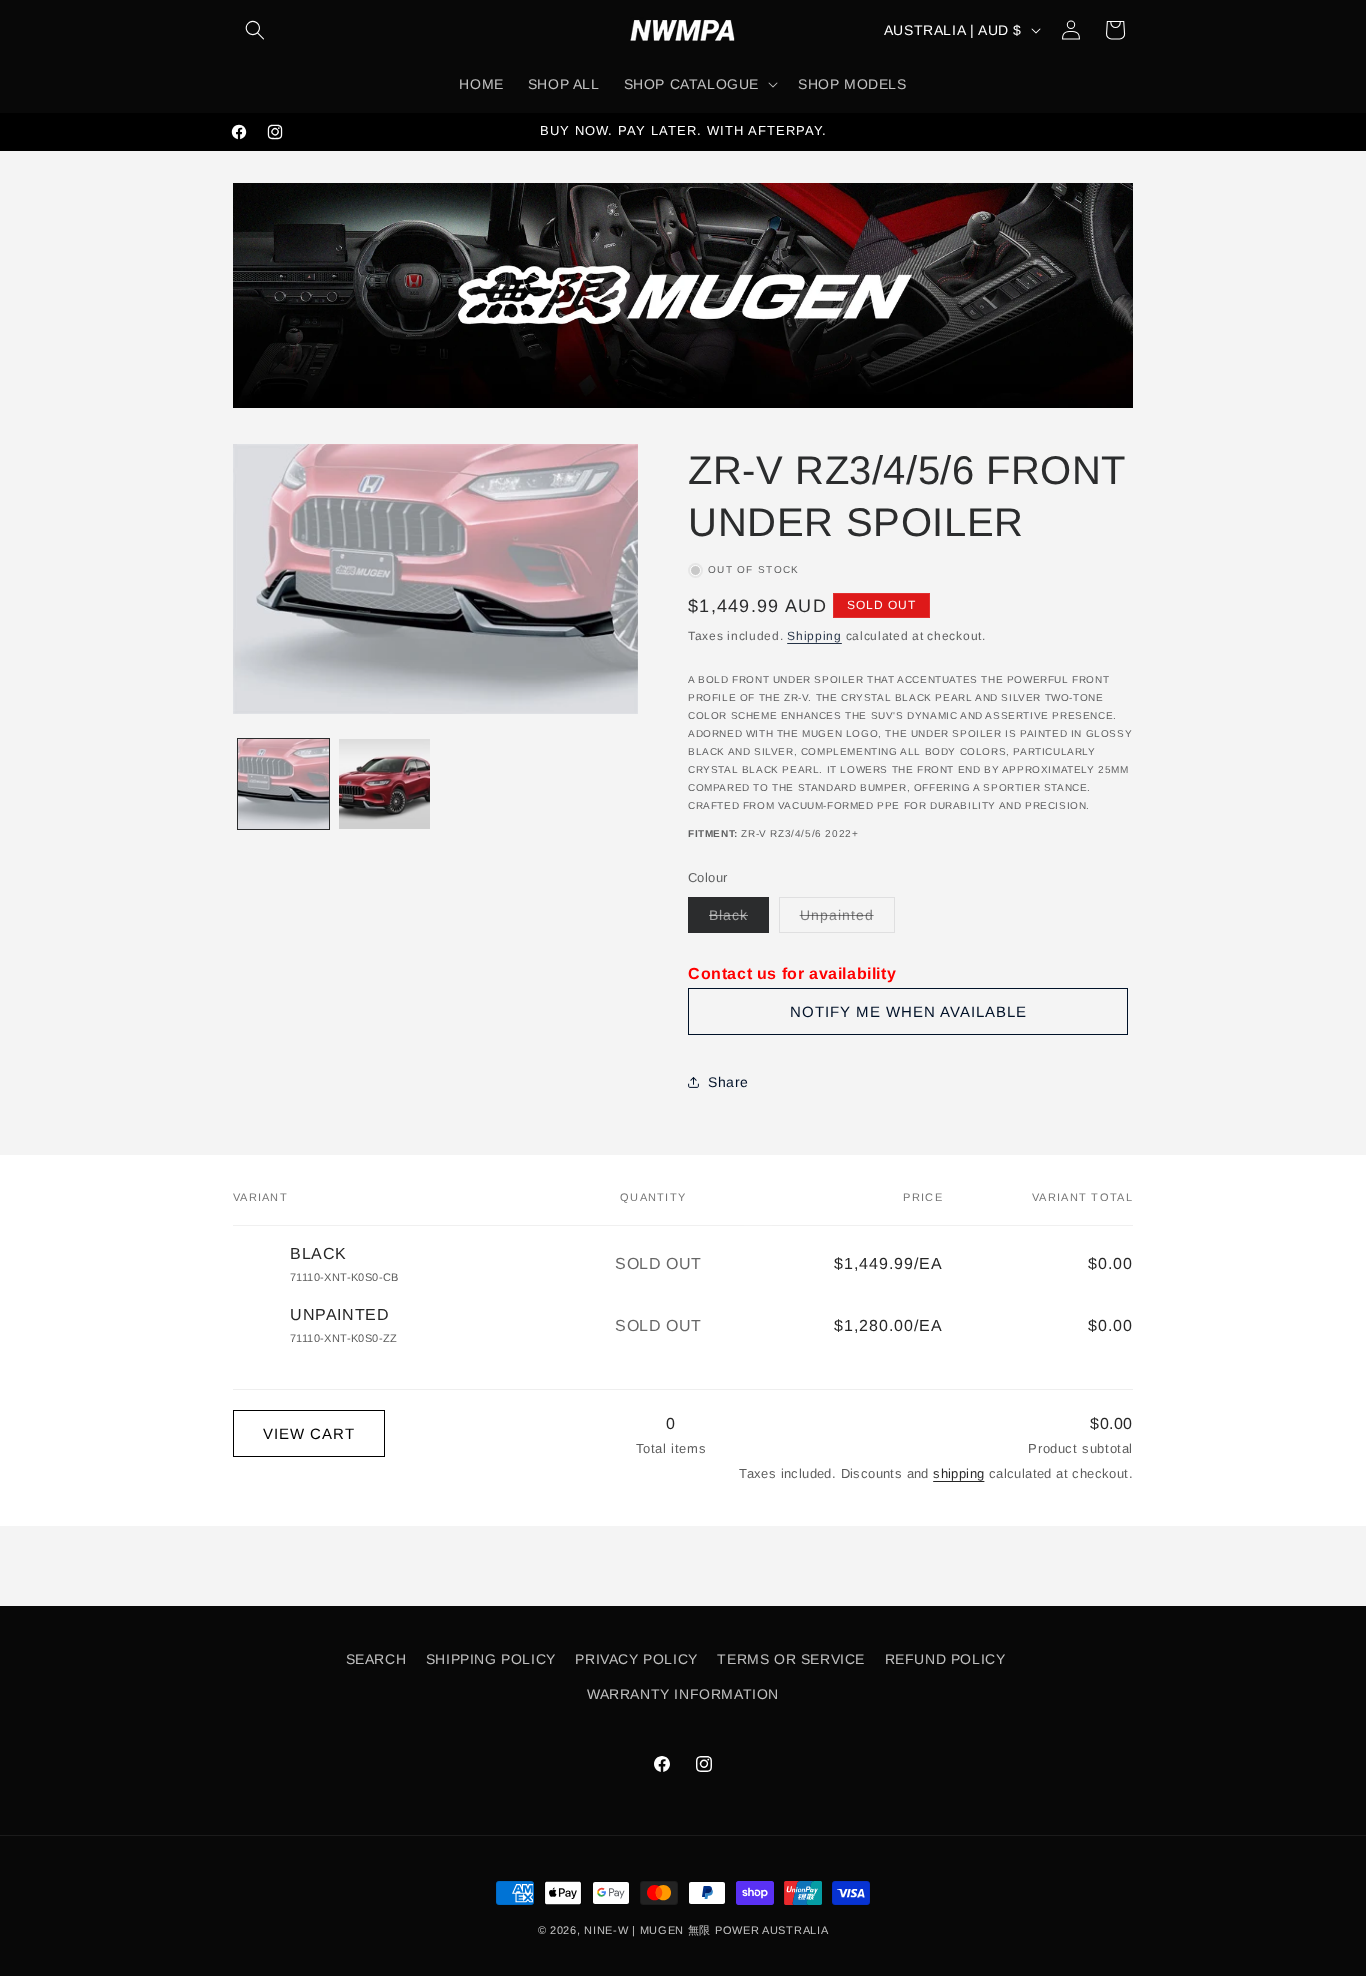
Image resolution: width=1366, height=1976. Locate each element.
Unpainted (847, 919)
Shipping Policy (491, 1659)
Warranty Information (683, 1694)
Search (376, 1659)
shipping (958, 1473)
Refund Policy (945, 1659)
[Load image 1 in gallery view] (283, 784)
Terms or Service (791, 1659)
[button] (255, 30)
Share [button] (728, 1082)
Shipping (814, 636)
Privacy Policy (636, 1659)
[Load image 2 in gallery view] (384, 784)
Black (739, 919)
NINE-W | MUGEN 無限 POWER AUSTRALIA (706, 1930)
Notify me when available (908, 1011)
